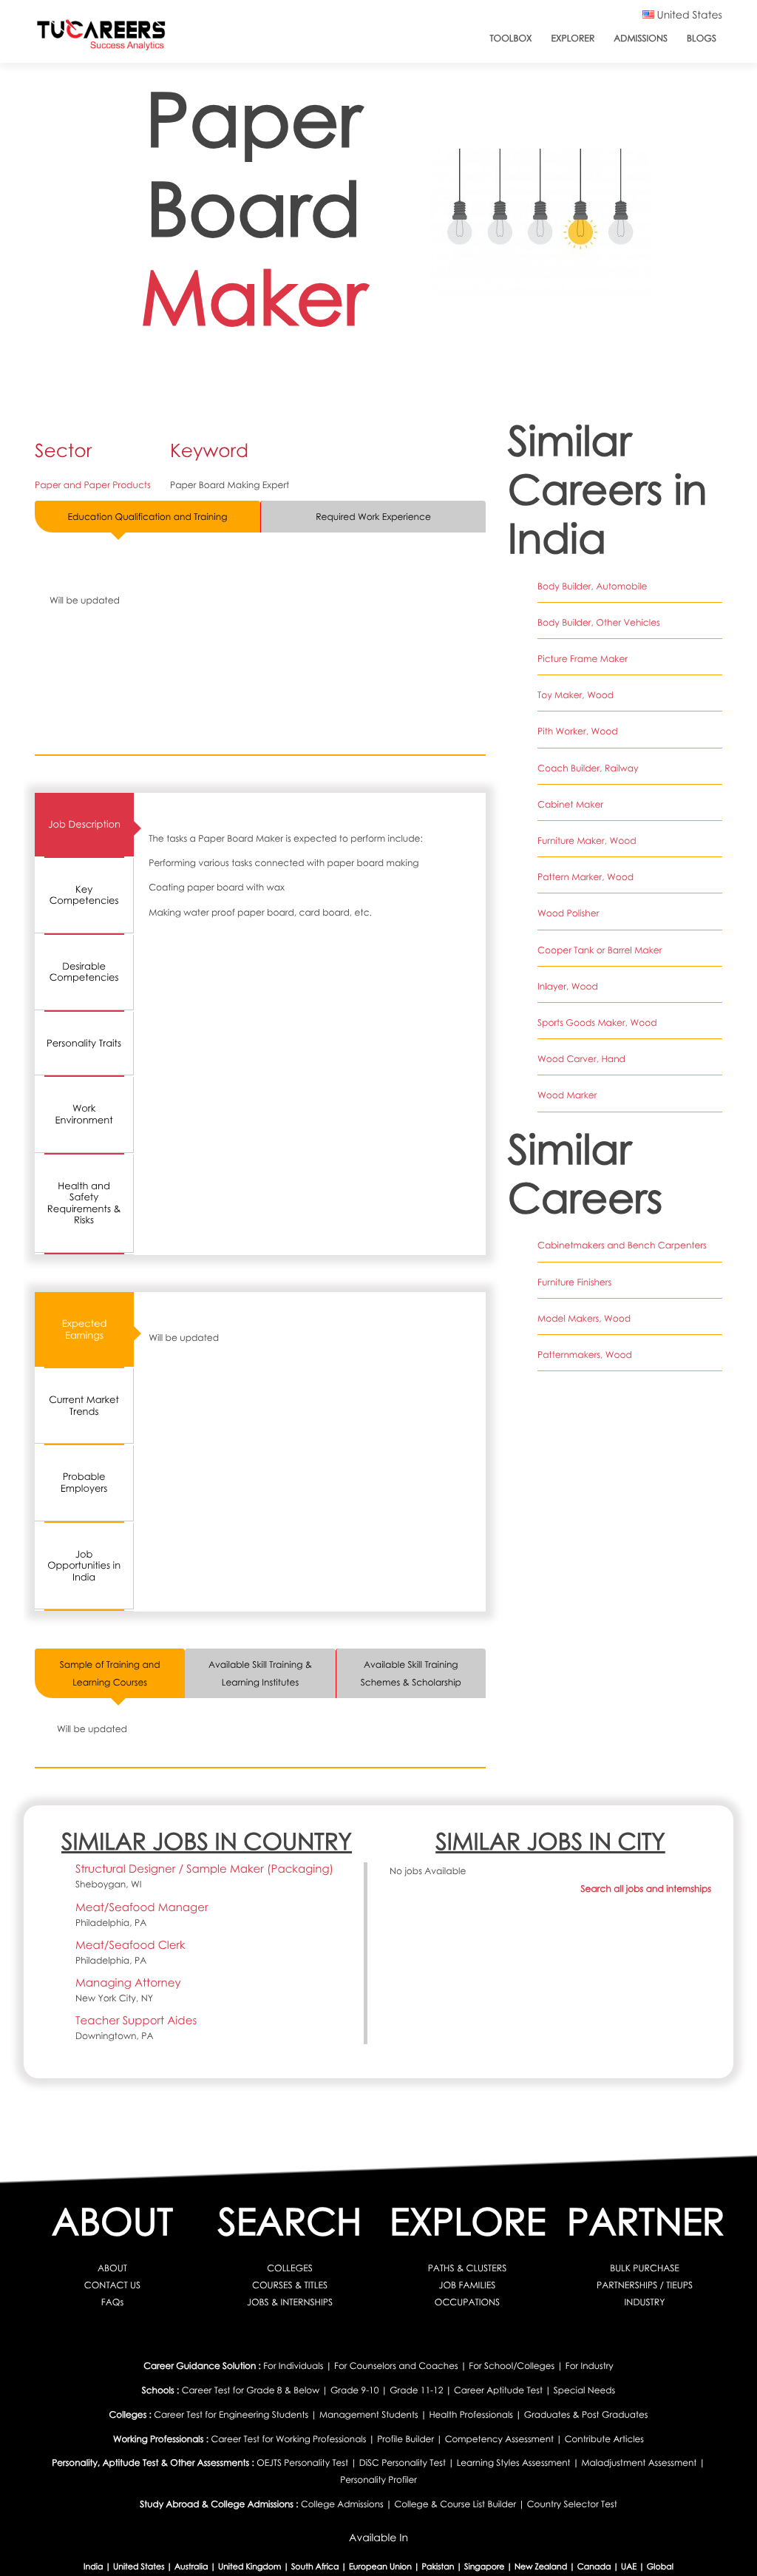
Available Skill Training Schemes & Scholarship (411, 1673)
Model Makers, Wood (584, 1318)
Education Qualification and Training (148, 517)
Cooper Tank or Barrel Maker (600, 950)
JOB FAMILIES (468, 2285)
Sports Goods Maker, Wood (597, 1022)
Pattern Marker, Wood (585, 877)
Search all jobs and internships (646, 1889)
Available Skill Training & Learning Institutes (260, 1673)
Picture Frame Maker (583, 659)
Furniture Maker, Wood (587, 841)
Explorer (573, 38)
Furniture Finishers (574, 1282)
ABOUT (112, 2268)
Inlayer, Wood (568, 986)
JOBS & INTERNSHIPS (290, 2302)
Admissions (641, 38)
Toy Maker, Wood (576, 695)
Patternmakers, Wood (585, 1355)
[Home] (101, 38)
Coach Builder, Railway (588, 768)
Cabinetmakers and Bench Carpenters (622, 1245)
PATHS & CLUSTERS (468, 2268)
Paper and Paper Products (93, 485)
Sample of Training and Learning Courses (110, 1673)
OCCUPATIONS (467, 2302)
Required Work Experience (373, 517)
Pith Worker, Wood (578, 731)
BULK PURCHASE (645, 2268)
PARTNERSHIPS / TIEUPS (645, 2285)
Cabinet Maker (570, 804)
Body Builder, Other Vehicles (599, 622)
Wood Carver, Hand (581, 1059)
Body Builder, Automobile (592, 586)
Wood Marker (567, 1095)
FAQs (112, 2302)
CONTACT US (112, 2285)
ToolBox (510, 38)
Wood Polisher (568, 913)
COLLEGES (290, 2268)
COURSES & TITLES (290, 2285)
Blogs (702, 38)
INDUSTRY (645, 2302)
